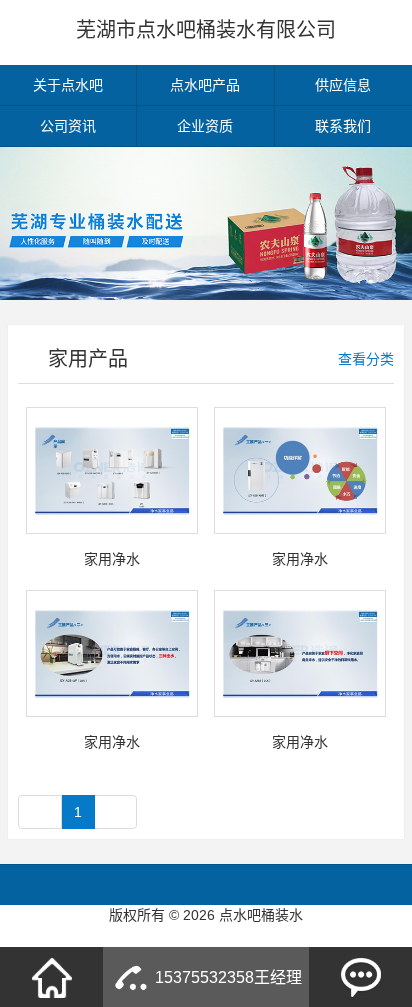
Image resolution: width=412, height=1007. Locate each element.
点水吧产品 (205, 85)
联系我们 (343, 126)
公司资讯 (68, 126)
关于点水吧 (68, 85)
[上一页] (40, 812)
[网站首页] (52, 977)
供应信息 (343, 85)
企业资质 (205, 126)
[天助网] (206, 935)
